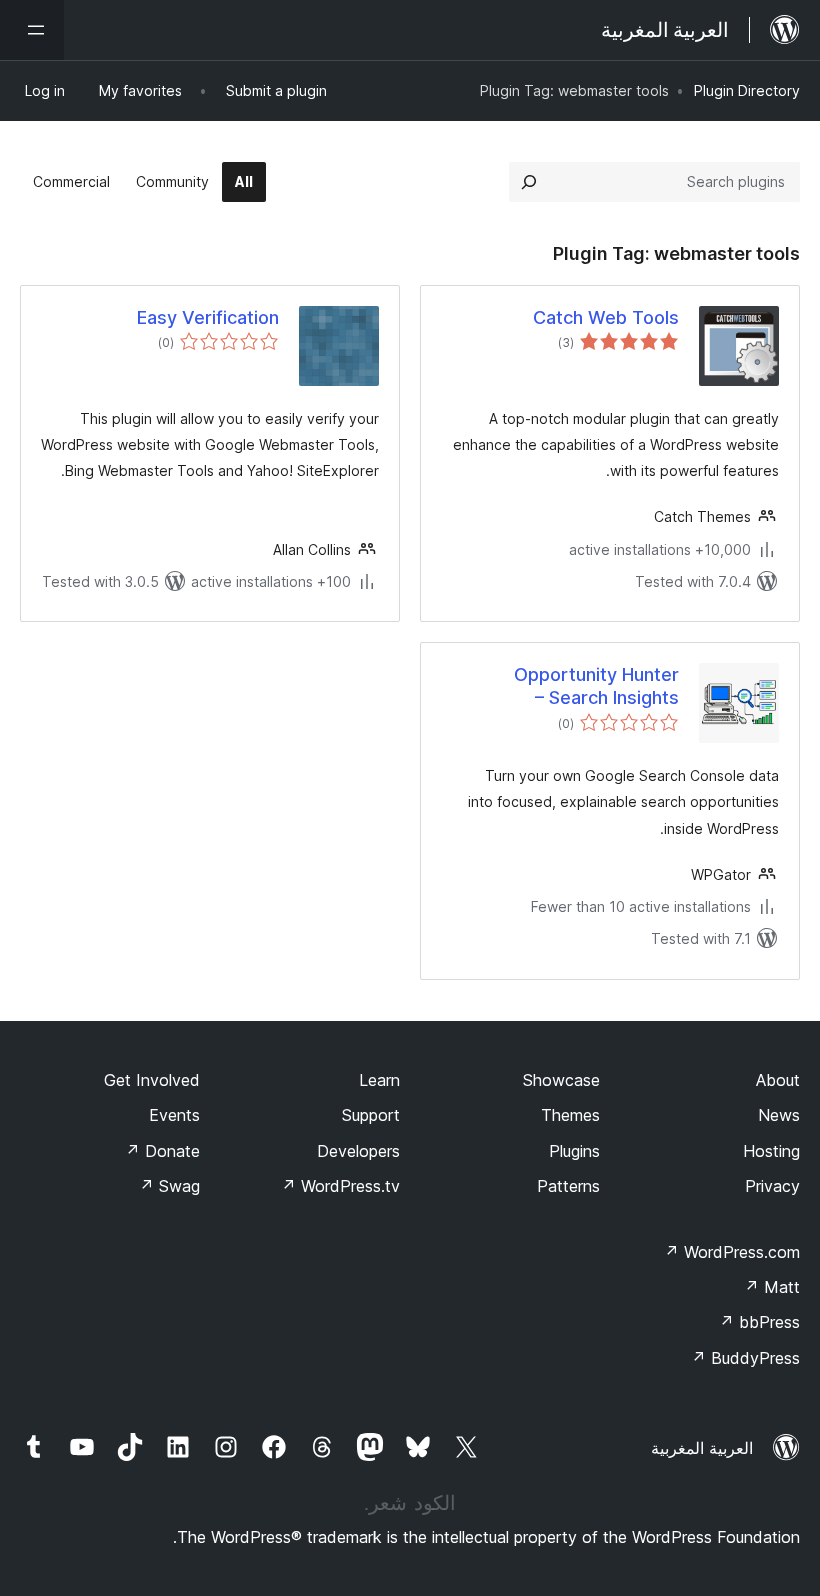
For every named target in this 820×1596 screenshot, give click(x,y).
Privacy (772, 1186)
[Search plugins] (529, 182)
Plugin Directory (747, 90)
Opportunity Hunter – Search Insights (596, 686)
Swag (169, 1186)
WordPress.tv (340, 1186)
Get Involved (152, 1080)
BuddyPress (745, 1358)
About (778, 1080)
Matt (772, 1287)
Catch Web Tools (606, 317)
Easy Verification (208, 317)
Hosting (771, 1151)
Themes (570, 1115)
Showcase (561, 1080)
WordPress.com (732, 1252)
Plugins (574, 1151)
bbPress (759, 1322)
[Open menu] (32, 30)
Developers (358, 1151)
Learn (379, 1080)
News (779, 1115)
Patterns (568, 1186)
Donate (162, 1151)
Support (371, 1115)
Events (174, 1115)
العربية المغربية (702, 1448)
